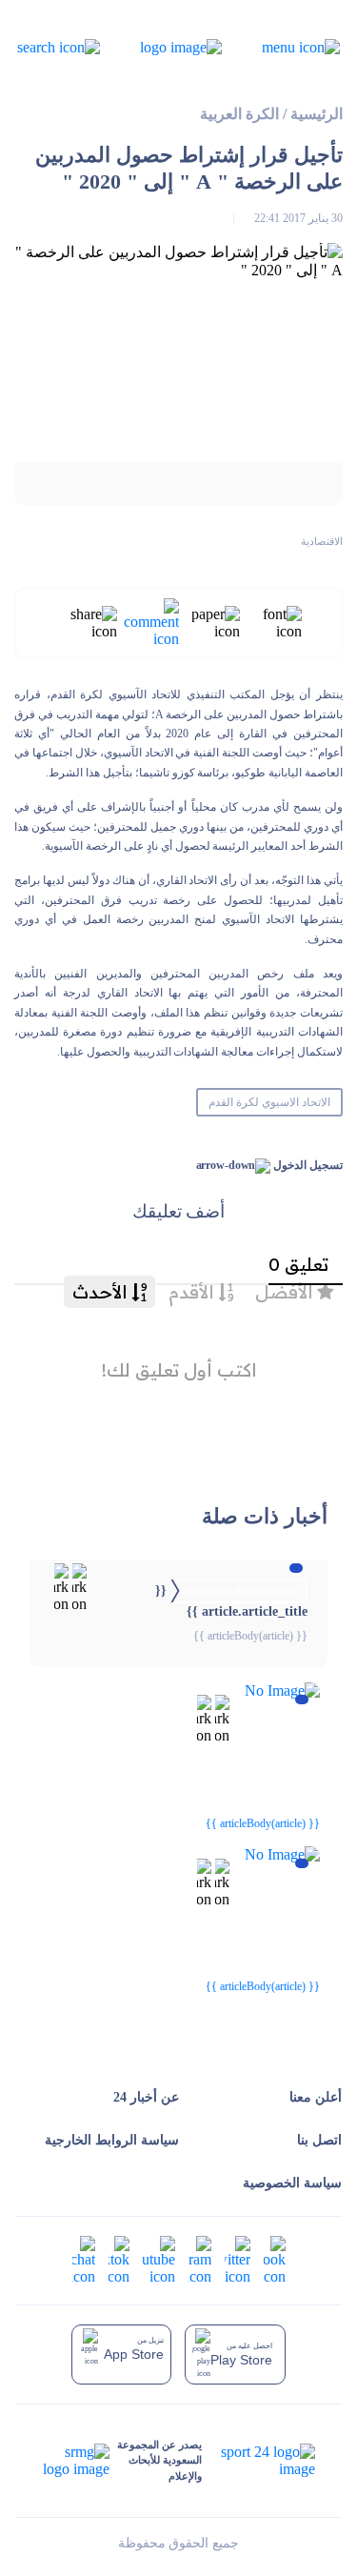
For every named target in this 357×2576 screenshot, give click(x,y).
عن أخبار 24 (146, 2097)
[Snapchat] (84, 2259)
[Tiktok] (119, 2259)
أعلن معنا (316, 2097)
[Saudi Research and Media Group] (76, 2461)
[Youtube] (159, 2259)
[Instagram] (200, 2259)
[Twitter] (238, 2259)
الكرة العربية (239, 114)
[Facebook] (275, 2259)
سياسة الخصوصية (292, 2183)
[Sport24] (258, 2461)
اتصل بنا (319, 2140)
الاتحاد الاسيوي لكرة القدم (269, 1102)
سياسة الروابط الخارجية (112, 2140)
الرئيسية (317, 114)
